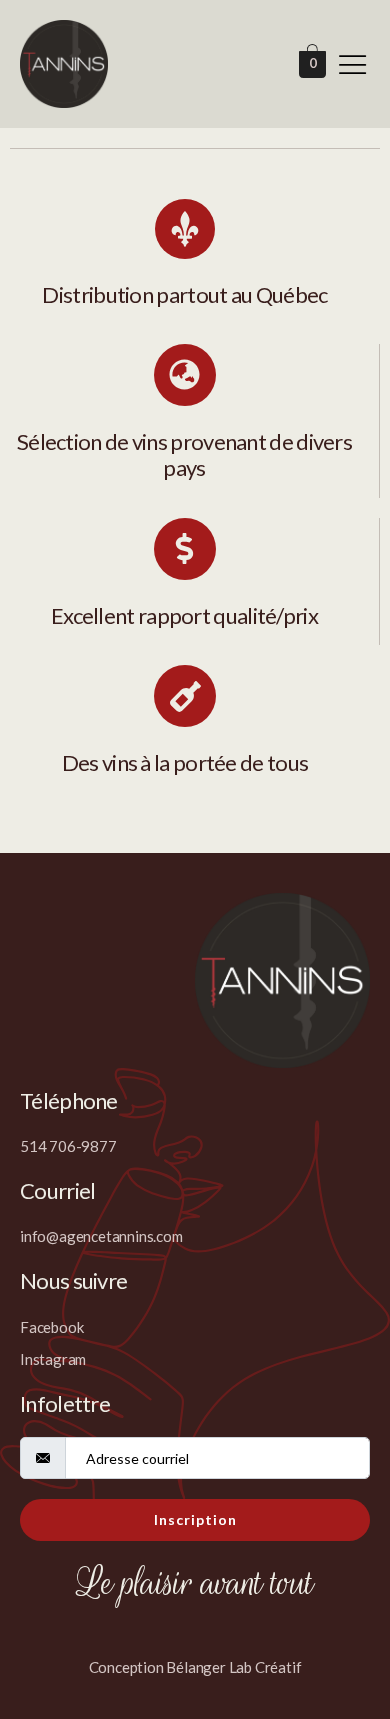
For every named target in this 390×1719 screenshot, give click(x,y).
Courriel (57, 1190)
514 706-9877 (68, 1146)
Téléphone (69, 1100)
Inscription (195, 1519)
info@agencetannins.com (101, 1236)
